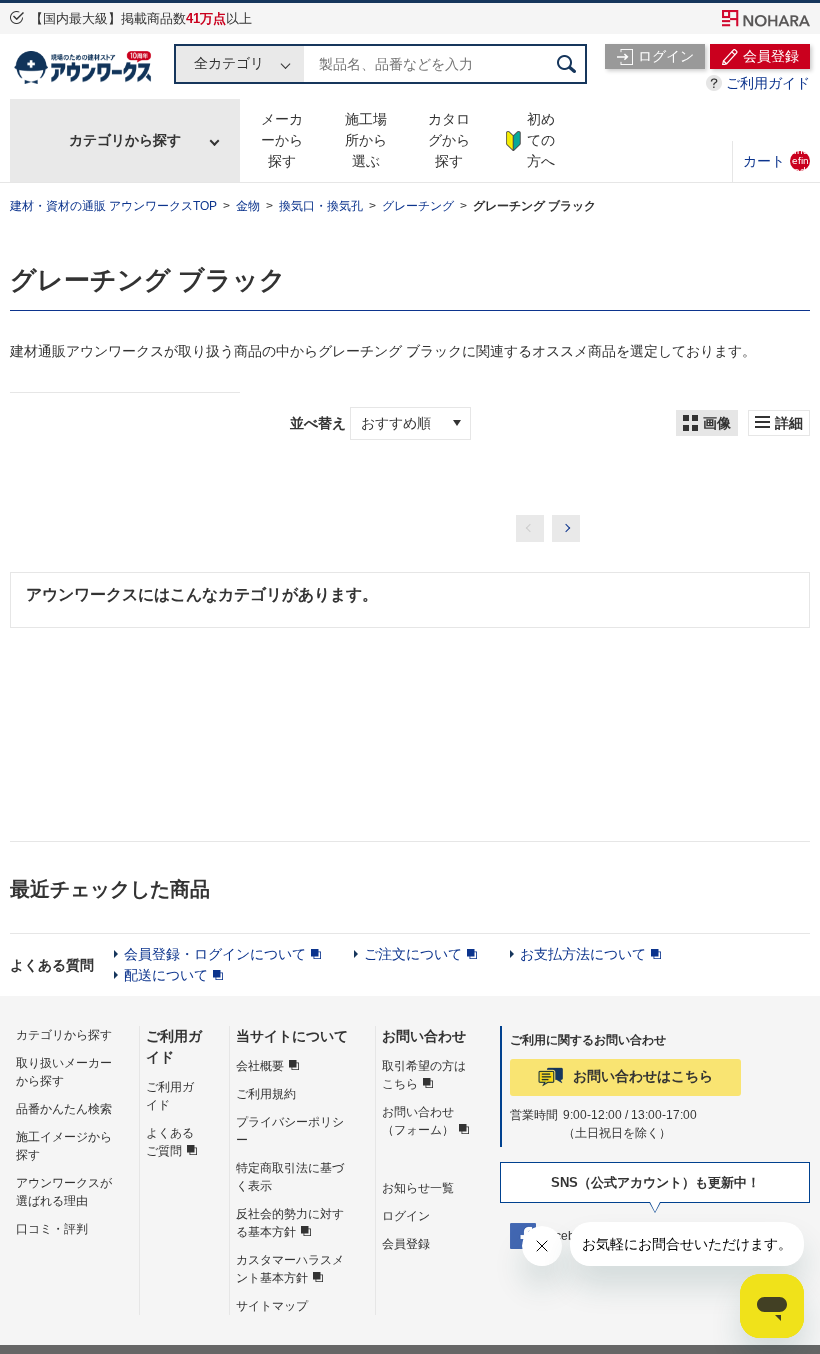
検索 (567, 64)
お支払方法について (583, 954)
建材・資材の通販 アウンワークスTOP (113, 206)
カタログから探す (449, 140)
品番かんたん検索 (64, 1109)
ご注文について (413, 954)
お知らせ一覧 (418, 1188)
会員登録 (406, 1244)
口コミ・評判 (52, 1229)
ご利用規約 (266, 1094)
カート (776, 160)
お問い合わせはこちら (643, 1076)
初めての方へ (541, 140)
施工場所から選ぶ (366, 140)
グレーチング (418, 206)
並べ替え (318, 423)
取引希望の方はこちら (424, 1075)
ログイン (406, 1216)
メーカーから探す (282, 140)
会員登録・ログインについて (215, 954)
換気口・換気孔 (321, 206)
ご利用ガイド (768, 83)
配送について (166, 975)
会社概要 (260, 1066)
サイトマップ (272, 1306)
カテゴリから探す (125, 140)
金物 (248, 206)
